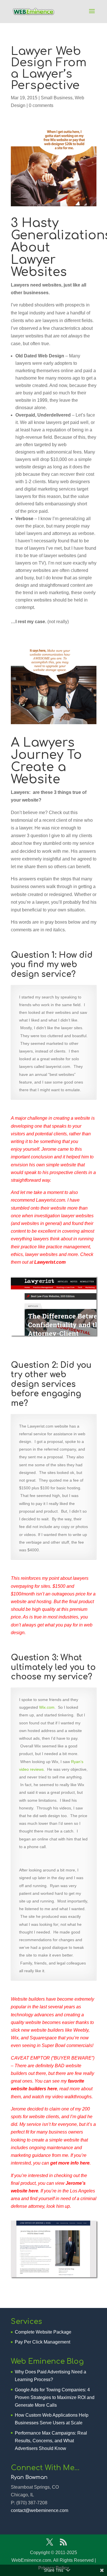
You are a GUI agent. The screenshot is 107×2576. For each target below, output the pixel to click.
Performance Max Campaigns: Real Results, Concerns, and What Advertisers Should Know (51, 2441)
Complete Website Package (43, 2332)
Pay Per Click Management (43, 2342)
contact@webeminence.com (40, 2510)
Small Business (57, 98)
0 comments (41, 105)
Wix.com (47, 1707)
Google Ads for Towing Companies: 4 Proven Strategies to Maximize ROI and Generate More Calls (55, 2397)
